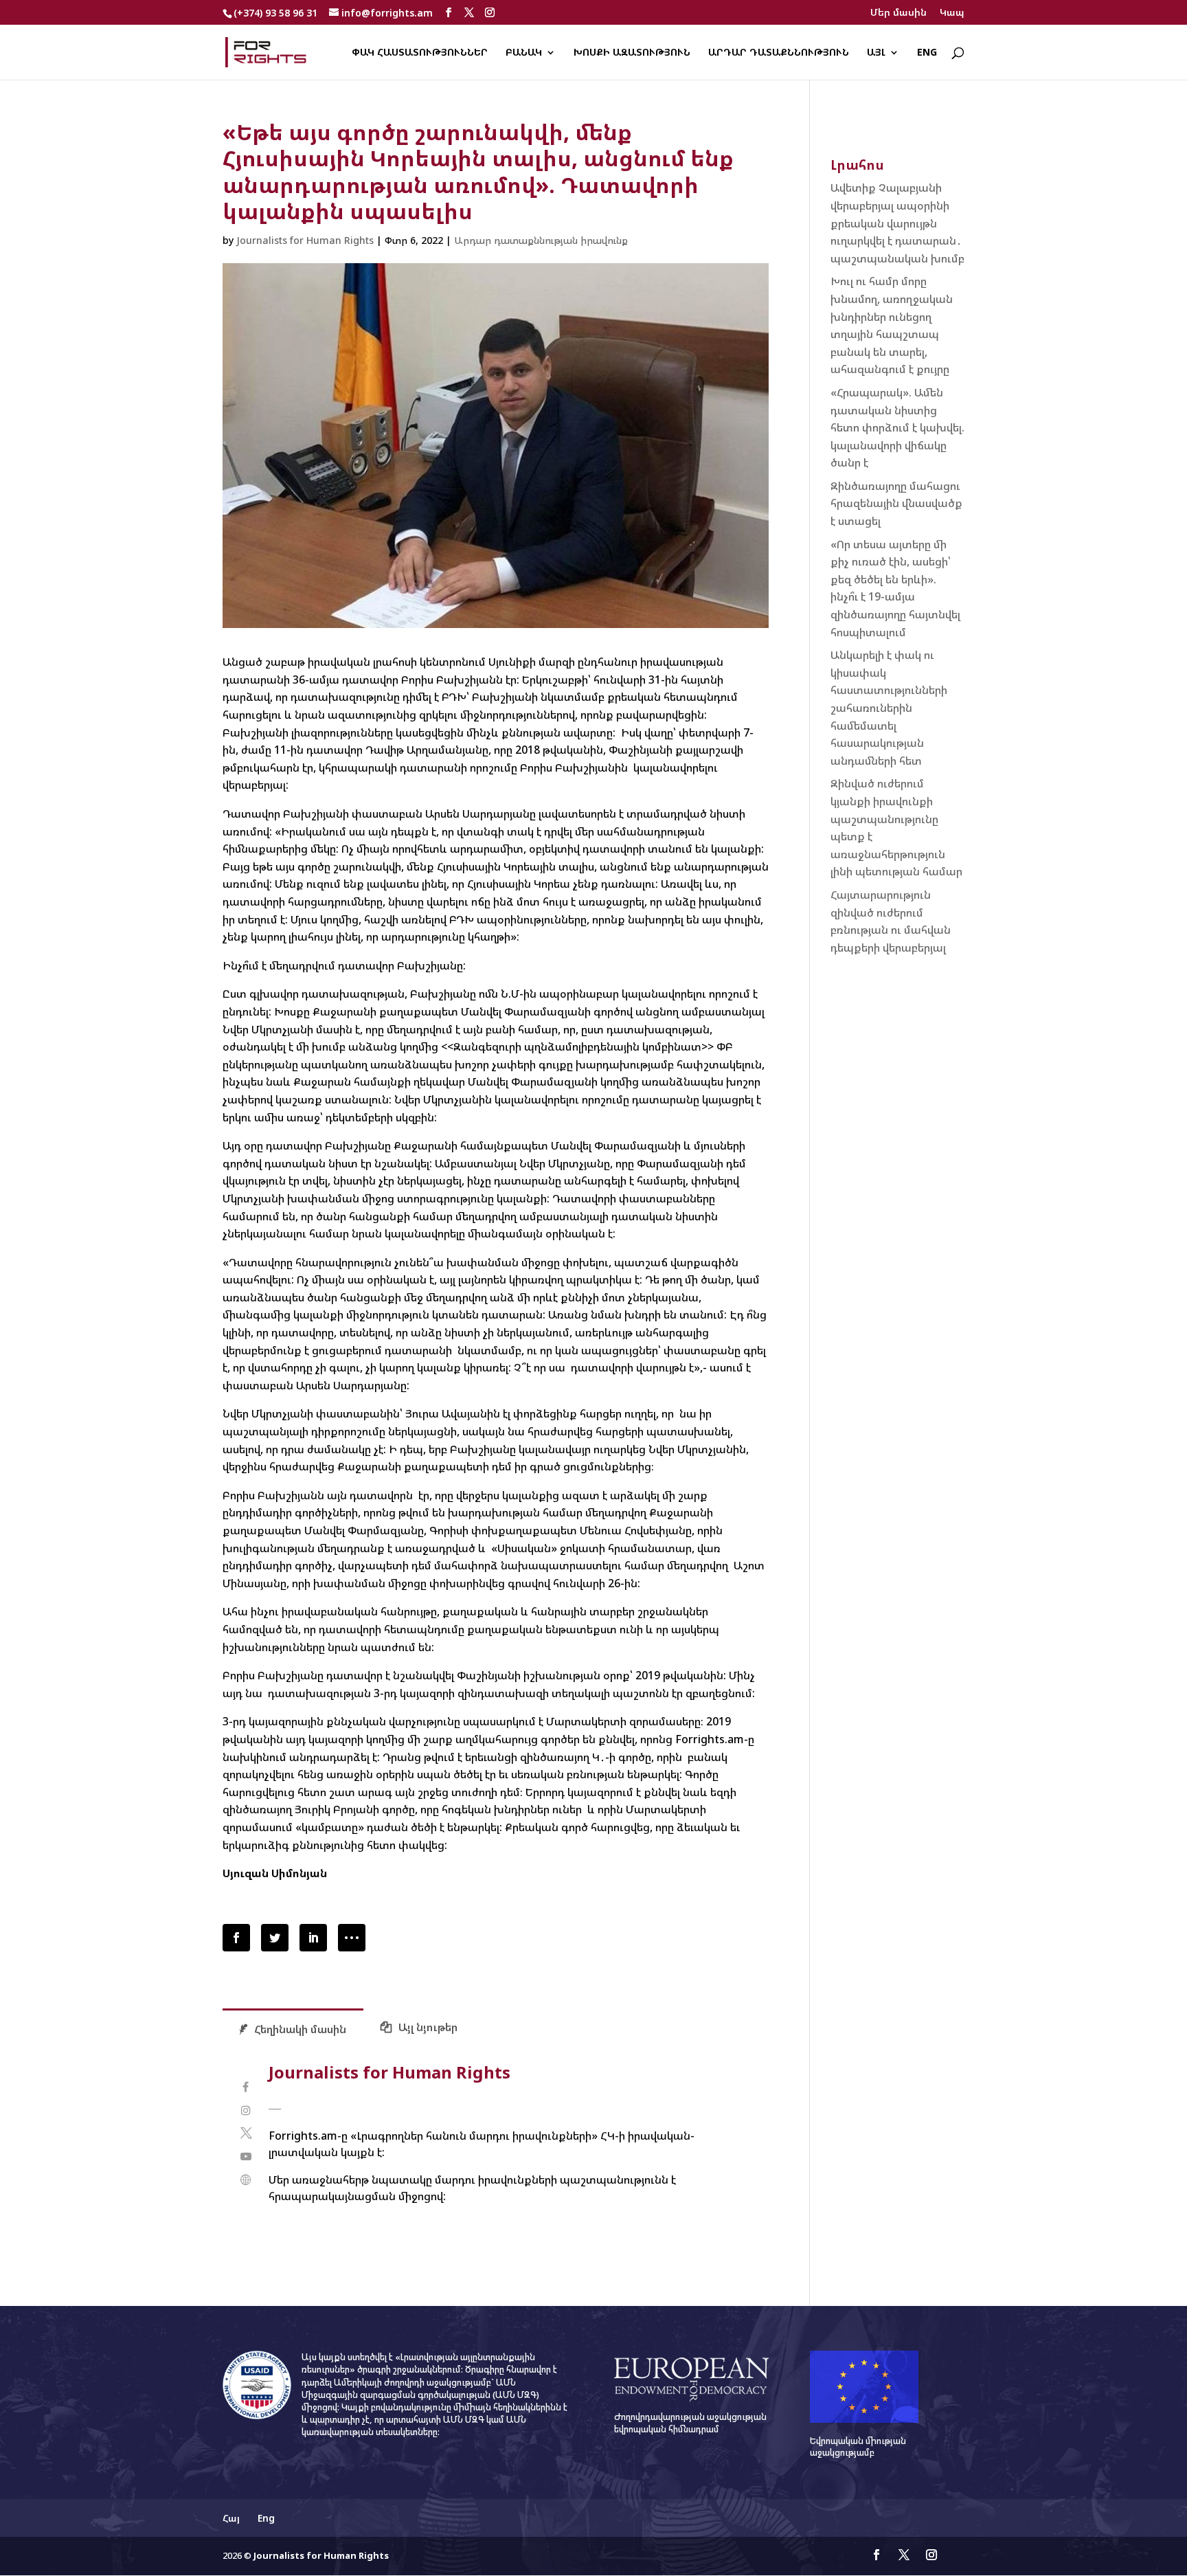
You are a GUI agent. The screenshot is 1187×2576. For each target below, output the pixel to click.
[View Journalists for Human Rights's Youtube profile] (246, 2157)
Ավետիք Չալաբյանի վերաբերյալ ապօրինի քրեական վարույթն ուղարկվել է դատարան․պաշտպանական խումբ (897, 223)
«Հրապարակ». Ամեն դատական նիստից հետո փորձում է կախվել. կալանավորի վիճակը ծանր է (897, 427)
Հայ (231, 2518)
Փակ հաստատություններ (420, 53)
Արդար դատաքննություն (779, 53)
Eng (927, 53)
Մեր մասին (898, 13)
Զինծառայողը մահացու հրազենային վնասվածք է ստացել (896, 503)
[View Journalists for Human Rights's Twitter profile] (246, 2133)
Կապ (952, 13)
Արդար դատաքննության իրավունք (541, 240)
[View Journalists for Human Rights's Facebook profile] (246, 2087)
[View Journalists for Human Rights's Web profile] (246, 2180)
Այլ (876, 53)
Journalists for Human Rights (305, 240)
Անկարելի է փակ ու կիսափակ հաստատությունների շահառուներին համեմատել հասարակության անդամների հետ (889, 708)
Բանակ (524, 53)
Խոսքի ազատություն (632, 53)
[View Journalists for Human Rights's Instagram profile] (246, 2110)
